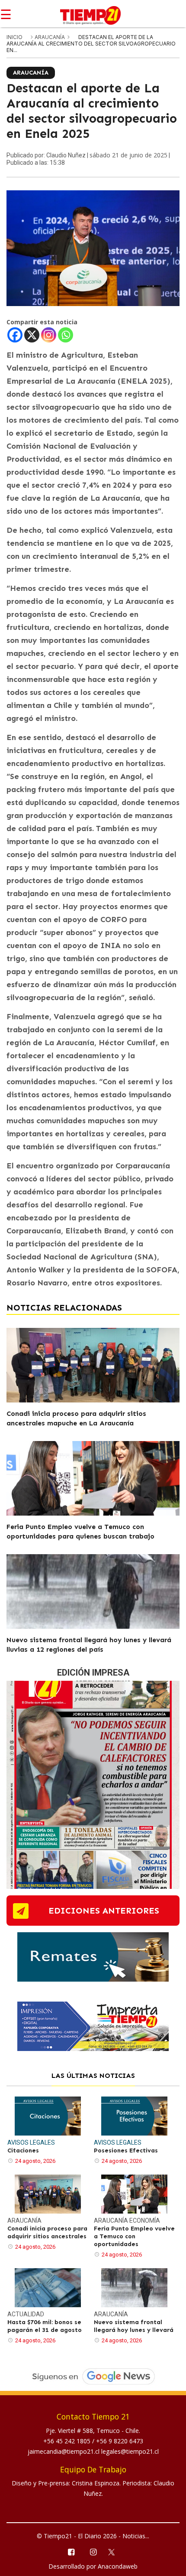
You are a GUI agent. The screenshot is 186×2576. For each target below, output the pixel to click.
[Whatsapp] (66, 335)
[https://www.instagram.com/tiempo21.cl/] (93, 2552)
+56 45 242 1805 (68, 2441)
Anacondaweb (118, 2566)
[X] (32, 335)
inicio (14, 37)
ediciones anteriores (104, 1911)
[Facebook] (15, 335)
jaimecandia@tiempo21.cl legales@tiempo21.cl (93, 2451)
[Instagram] (49, 335)
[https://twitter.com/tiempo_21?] (115, 2551)
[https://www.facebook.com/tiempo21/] (71, 2552)
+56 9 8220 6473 (120, 2441)
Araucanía (50, 37)
